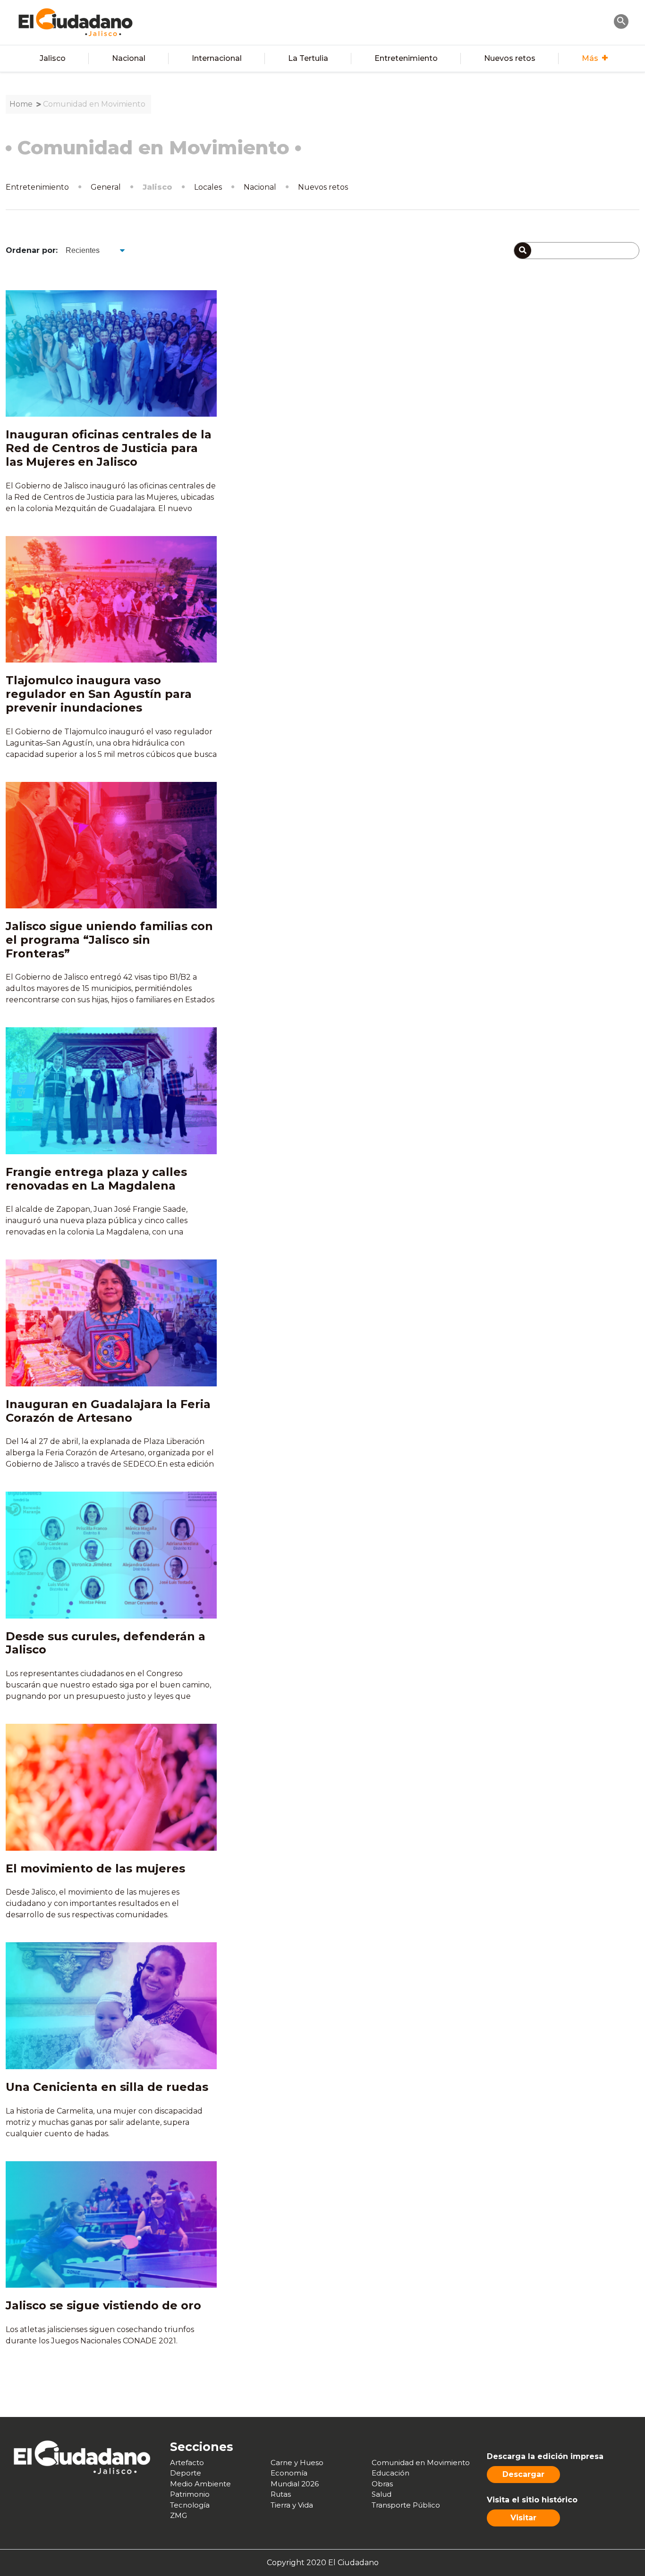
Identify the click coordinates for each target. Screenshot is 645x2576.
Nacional (129, 58)
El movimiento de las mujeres (95, 1868)
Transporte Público (406, 2505)
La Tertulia (308, 58)
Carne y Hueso (297, 2463)
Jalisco (53, 58)
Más (590, 58)
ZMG (178, 2515)
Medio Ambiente (200, 2484)
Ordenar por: (32, 250)
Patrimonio (190, 2494)
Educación (390, 2473)
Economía (289, 2473)
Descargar (523, 2474)
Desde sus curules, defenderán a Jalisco (106, 1643)
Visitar (523, 2518)
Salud (382, 2494)
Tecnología (190, 2505)
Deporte (186, 2473)
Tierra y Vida (292, 2505)
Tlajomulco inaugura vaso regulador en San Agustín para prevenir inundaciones (99, 694)
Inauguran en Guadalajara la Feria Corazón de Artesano (108, 1411)
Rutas (281, 2494)
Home (21, 104)
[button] (621, 21)
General (106, 187)
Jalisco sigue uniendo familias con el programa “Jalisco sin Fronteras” (109, 940)
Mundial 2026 (295, 2484)
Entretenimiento (406, 58)
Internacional (217, 58)
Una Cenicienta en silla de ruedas (107, 2087)
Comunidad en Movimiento (94, 104)
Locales (208, 187)
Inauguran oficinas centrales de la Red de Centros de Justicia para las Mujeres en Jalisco (109, 448)
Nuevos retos (510, 58)
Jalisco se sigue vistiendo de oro (103, 2305)
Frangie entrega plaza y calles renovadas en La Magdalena (96, 1179)
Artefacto (187, 2463)
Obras (382, 2484)
